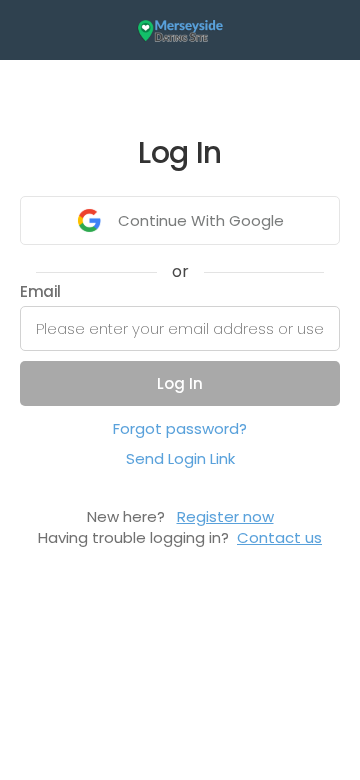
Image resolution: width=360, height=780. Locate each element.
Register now (225, 516)
